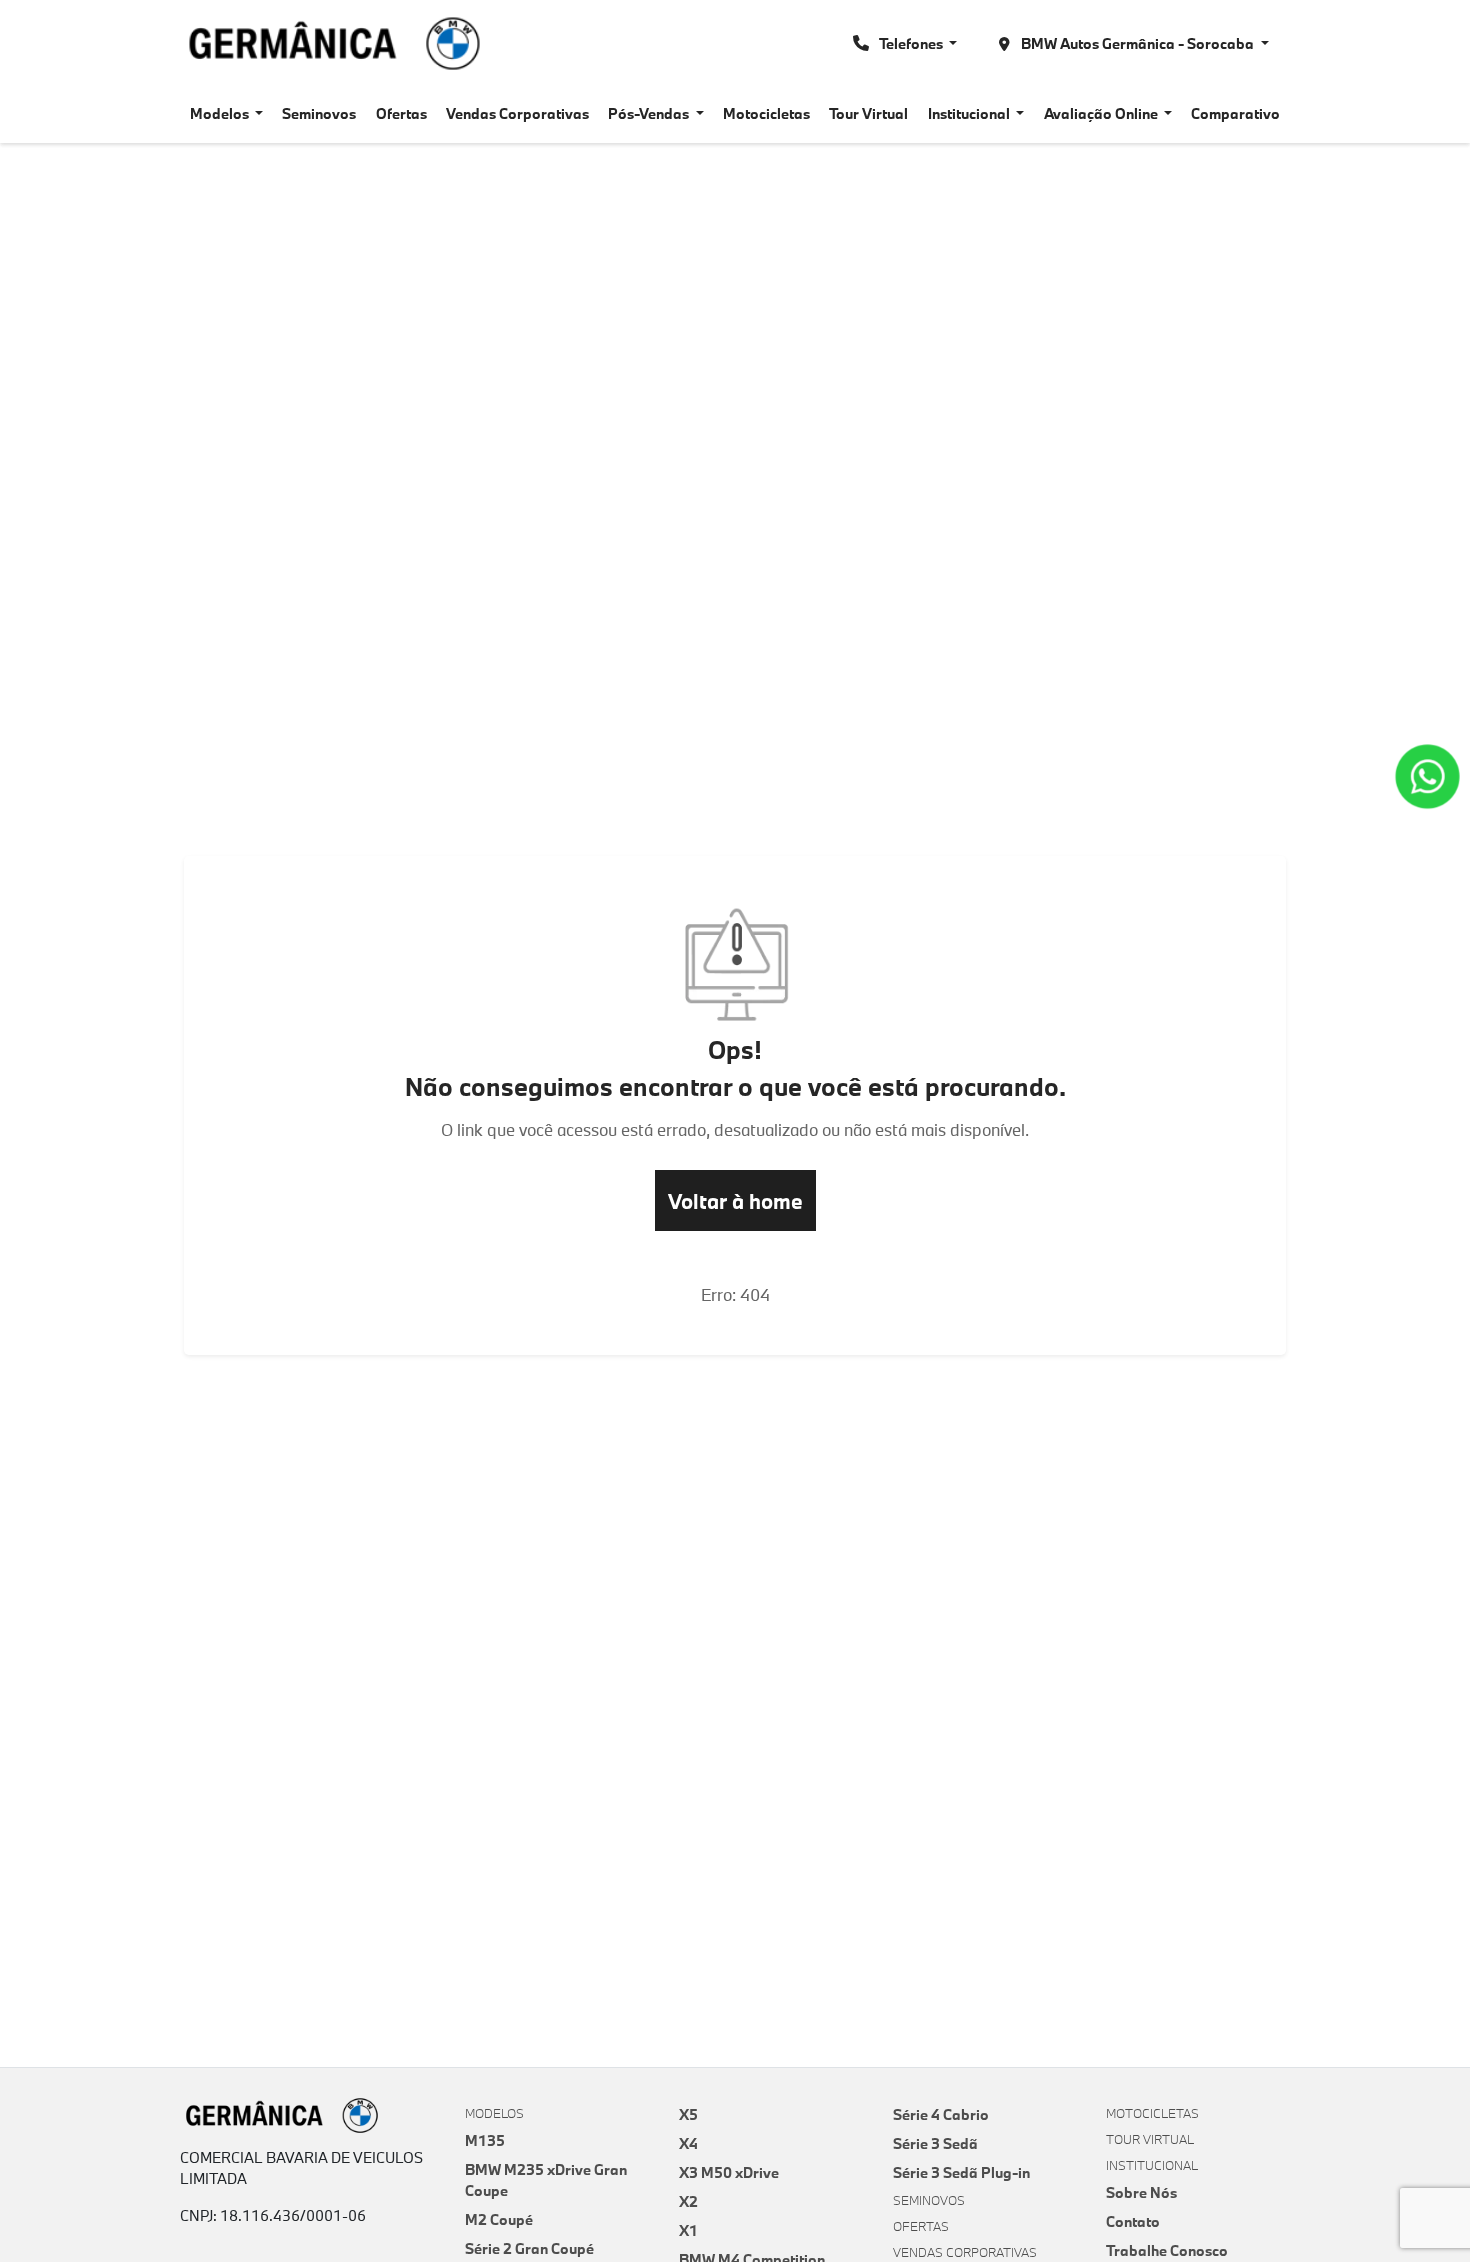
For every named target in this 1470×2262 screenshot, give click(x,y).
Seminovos (319, 113)
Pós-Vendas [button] (650, 113)
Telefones (911, 43)
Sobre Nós (1141, 2192)
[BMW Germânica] (334, 43)
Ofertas (401, 113)
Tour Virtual (868, 113)
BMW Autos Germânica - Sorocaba (1137, 43)
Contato (1133, 2221)
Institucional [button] (970, 113)
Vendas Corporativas (517, 113)
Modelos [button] (221, 113)
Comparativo (1235, 113)
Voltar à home (735, 1201)
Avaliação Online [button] (1102, 113)
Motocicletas (766, 113)
